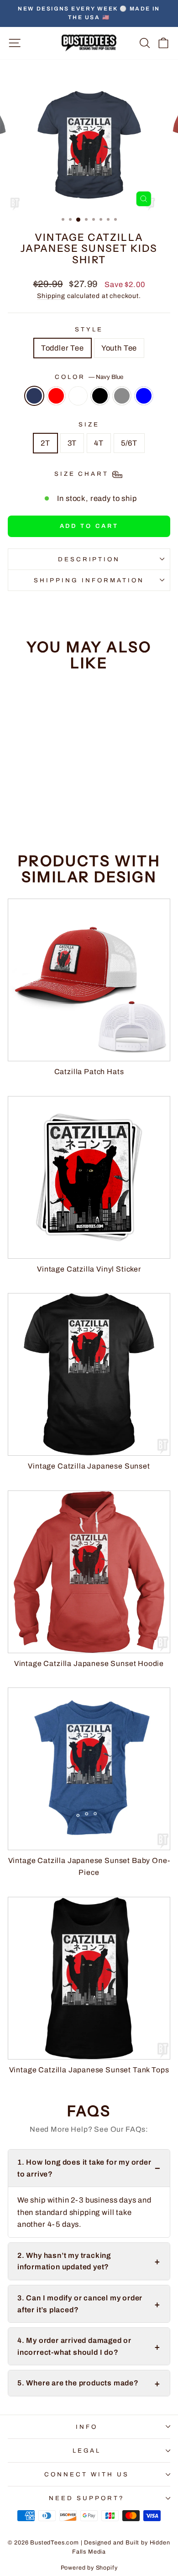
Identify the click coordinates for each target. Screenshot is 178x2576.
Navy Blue (34, 396)
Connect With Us (87, 2474)
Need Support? (87, 2498)
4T (99, 443)
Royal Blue (144, 396)
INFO (87, 2427)
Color (89, 377)
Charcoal (122, 396)
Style (89, 329)
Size (89, 424)
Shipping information (89, 580)
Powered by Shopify (89, 2568)
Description (89, 559)
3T (72, 443)
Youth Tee (119, 348)
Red (56, 396)
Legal (87, 2451)
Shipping (51, 296)
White (78, 396)
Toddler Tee (63, 348)
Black (100, 396)
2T (45, 443)
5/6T (129, 443)
